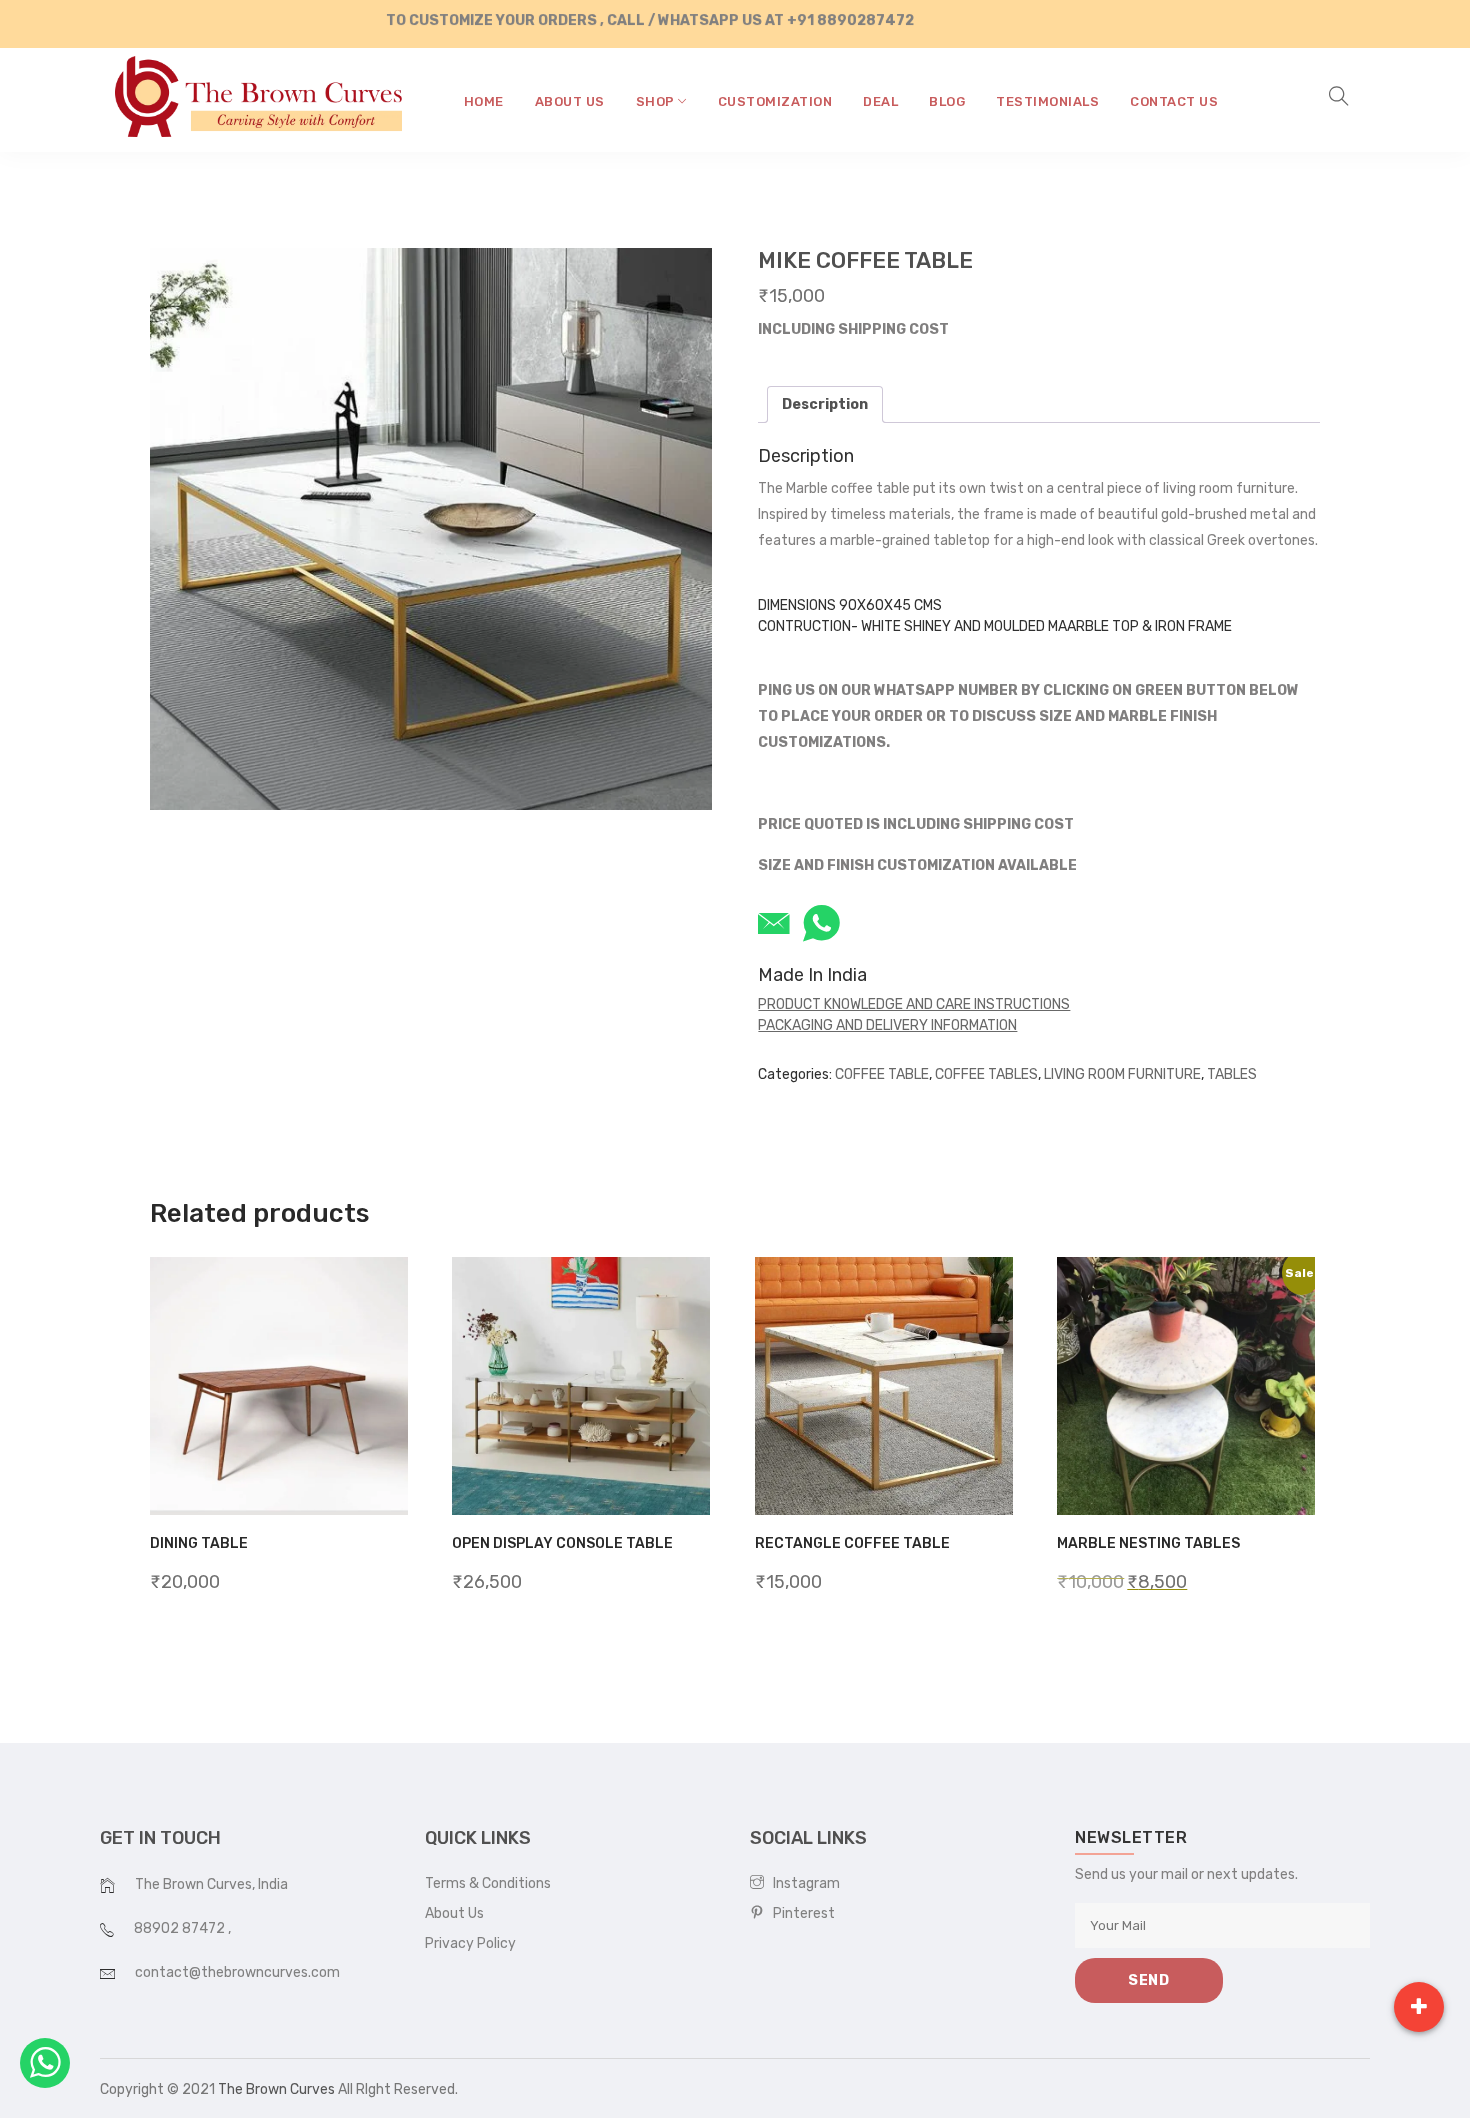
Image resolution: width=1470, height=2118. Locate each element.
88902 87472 (181, 1928)
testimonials (1047, 101)
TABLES (1232, 1074)
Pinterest (799, 1913)
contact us (1174, 101)
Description (825, 404)
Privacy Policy (470, 1943)
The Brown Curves (276, 2089)
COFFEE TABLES (986, 1074)
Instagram (802, 1883)
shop (657, 101)
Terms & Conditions (488, 1883)
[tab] (825, 404)
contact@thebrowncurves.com (237, 1972)
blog (947, 101)
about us (570, 101)
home (484, 101)
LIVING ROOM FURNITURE (1122, 1074)
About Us (454, 1913)
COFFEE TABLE (882, 1074)
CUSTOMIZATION (775, 101)
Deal (880, 101)
